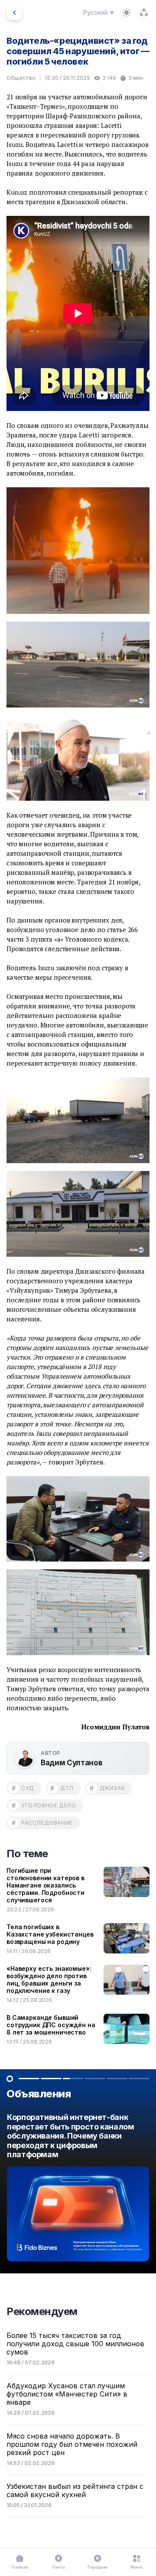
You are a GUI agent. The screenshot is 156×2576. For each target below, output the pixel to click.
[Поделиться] (144, 13)
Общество (21, 78)
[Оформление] (127, 13)
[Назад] (14, 13)
